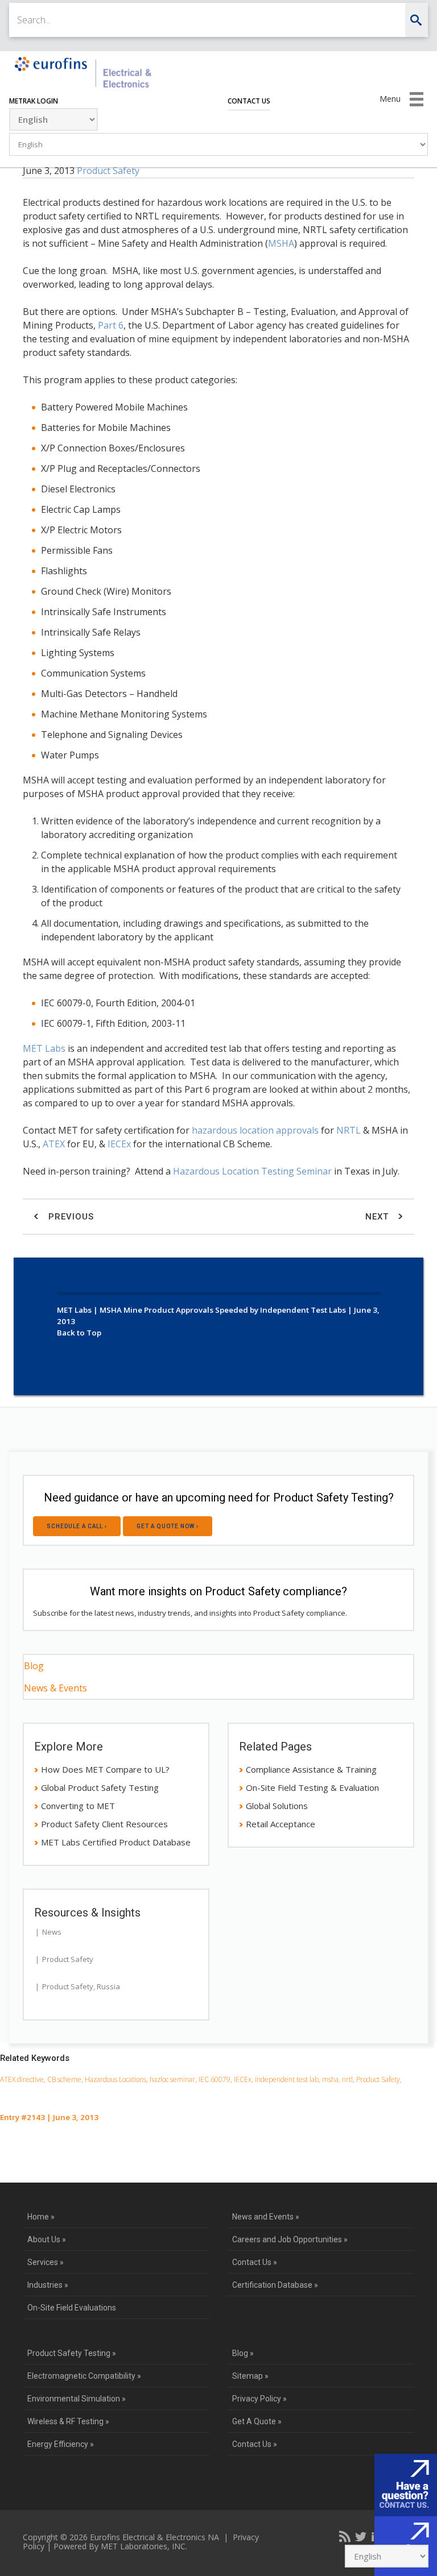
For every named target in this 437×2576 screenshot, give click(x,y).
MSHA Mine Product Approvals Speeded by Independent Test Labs (223, 1310)
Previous (70, 1217)
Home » (41, 2217)
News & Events (55, 1688)
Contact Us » (255, 2262)
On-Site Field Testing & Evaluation (312, 1787)
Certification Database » (275, 2285)
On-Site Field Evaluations (72, 2308)
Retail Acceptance (281, 1824)
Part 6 (111, 325)
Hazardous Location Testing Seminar (252, 1171)
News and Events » (266, 2217)
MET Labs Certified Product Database (116, 1842)
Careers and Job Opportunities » (290, 2239)
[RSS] (345, 2536)
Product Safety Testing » (72, 2353)
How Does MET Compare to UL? (105, 1769)
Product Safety (108, 171)
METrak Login (34, 101)
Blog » (243, 2353)
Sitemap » (250, 2376)
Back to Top (79, 1333)
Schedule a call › (77, 1526)
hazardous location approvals (255, 1130)
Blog (34, 1666)
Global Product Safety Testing (100, 1787)
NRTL (349, 1130)
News (52, 1932)
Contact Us (249, 101)
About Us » (47, 2239)
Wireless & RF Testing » (68, 2421)
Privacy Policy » (259, 2399)
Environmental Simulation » (77, 2399)
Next (378, 1217)
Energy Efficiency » (61, 2444)
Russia (108, 1986)
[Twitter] (361, 2536)
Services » (46, 2262)
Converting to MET (78, 1806)
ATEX (54, 1144)
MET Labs (44, 1048)
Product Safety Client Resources (104, 1824)
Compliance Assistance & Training (311, 1769)
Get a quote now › (168, 1526)
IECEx (119, 1144)
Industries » (48, 2285)
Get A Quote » (257, 2421)
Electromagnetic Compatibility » (84, 2376)
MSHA (281, 243)
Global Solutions (277, 1806)
